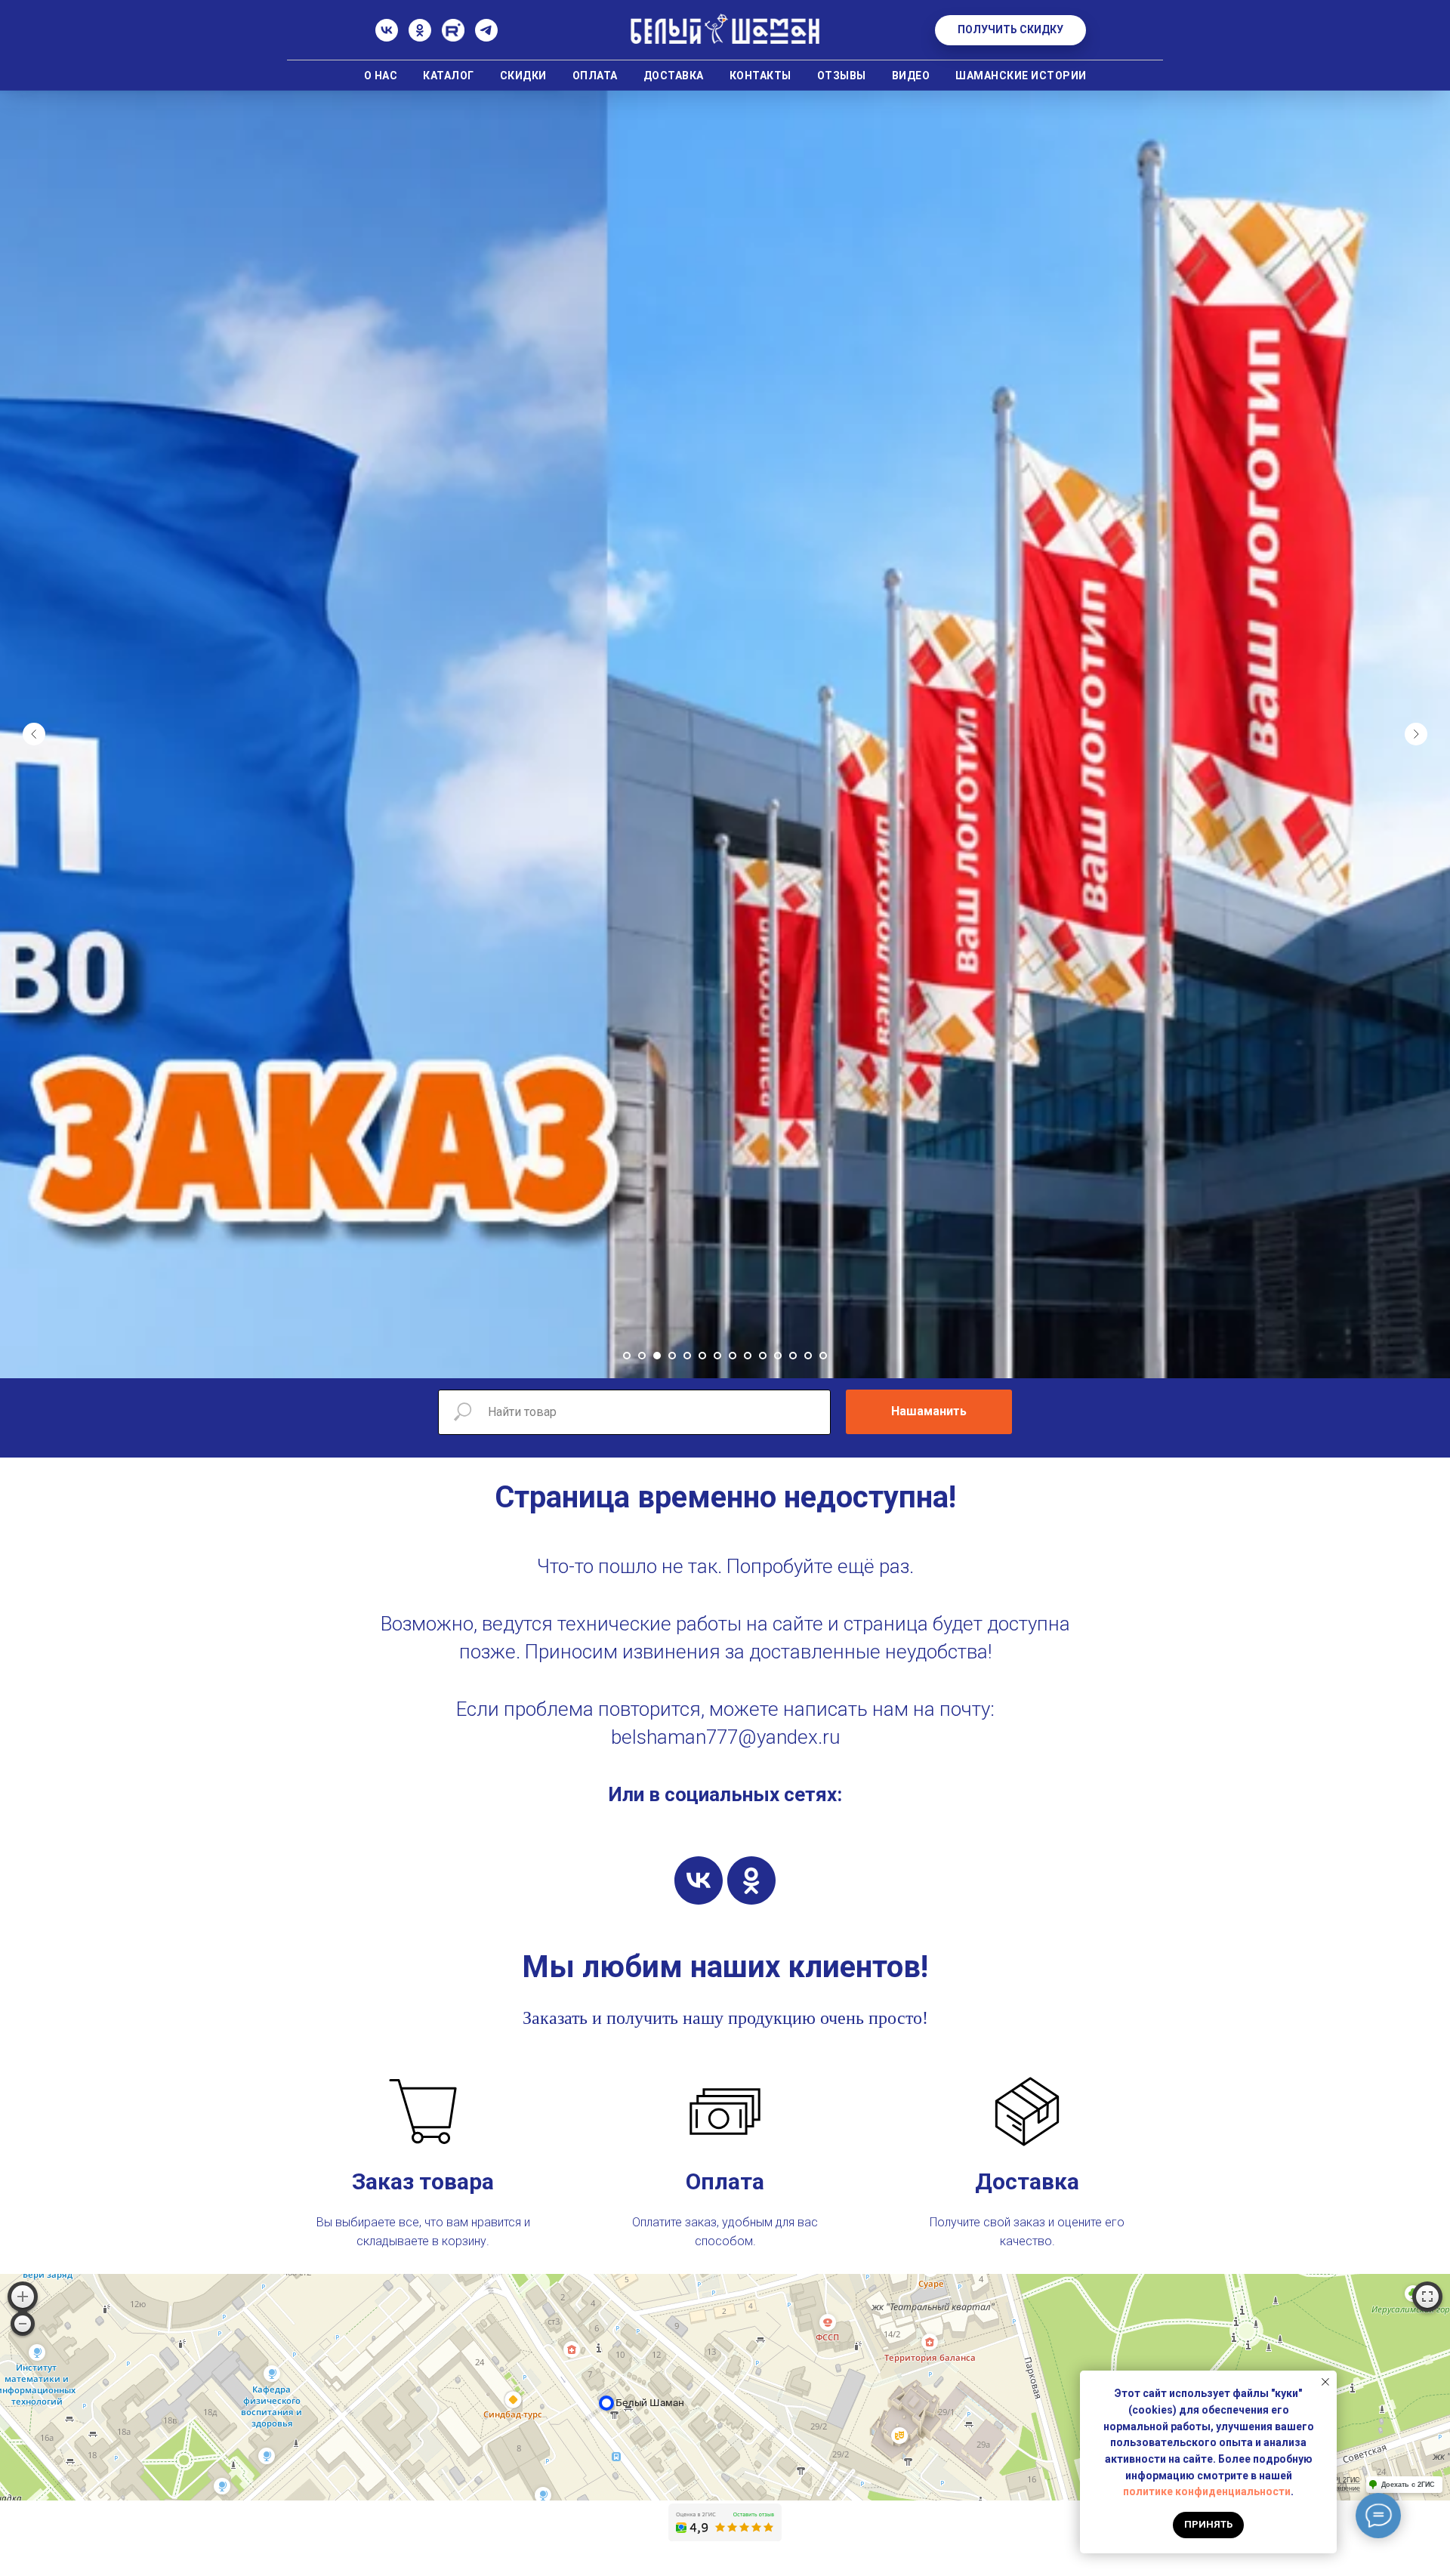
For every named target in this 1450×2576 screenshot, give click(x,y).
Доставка (674, 76)
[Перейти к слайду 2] (642, 1356)
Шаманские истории (1021, 76)
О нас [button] (381, 76)
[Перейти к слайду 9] (748, 1356)
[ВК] (387, 37)
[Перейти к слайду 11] (778, 1356)
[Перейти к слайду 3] (657, 1356)
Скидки (523, 76)
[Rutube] (453, 37)
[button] (1010, 30)
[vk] (699, 1880)
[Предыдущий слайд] (34, 734)
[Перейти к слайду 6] (702, 1356)
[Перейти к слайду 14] (823, 1356)
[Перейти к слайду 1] (627, 1356)
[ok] (751, 1880)
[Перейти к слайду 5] (687, 1356)
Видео (911, 76)
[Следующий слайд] (1416, 734)
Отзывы (842, 76)
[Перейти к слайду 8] (733, 1356)
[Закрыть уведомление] (1325, 2382)
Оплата (595, 76)
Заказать (555, 2018)
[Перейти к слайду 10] (763, 1356)
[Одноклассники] (420, 37)
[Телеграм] (486, 37)
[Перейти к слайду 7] (717, 1356)
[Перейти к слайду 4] (672, 1356)
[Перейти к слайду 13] (808, 1356)
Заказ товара (423, 2181)
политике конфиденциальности (1207, 2491)
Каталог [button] (449, 76)
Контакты (760, 76)
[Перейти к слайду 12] (793, 1356)
